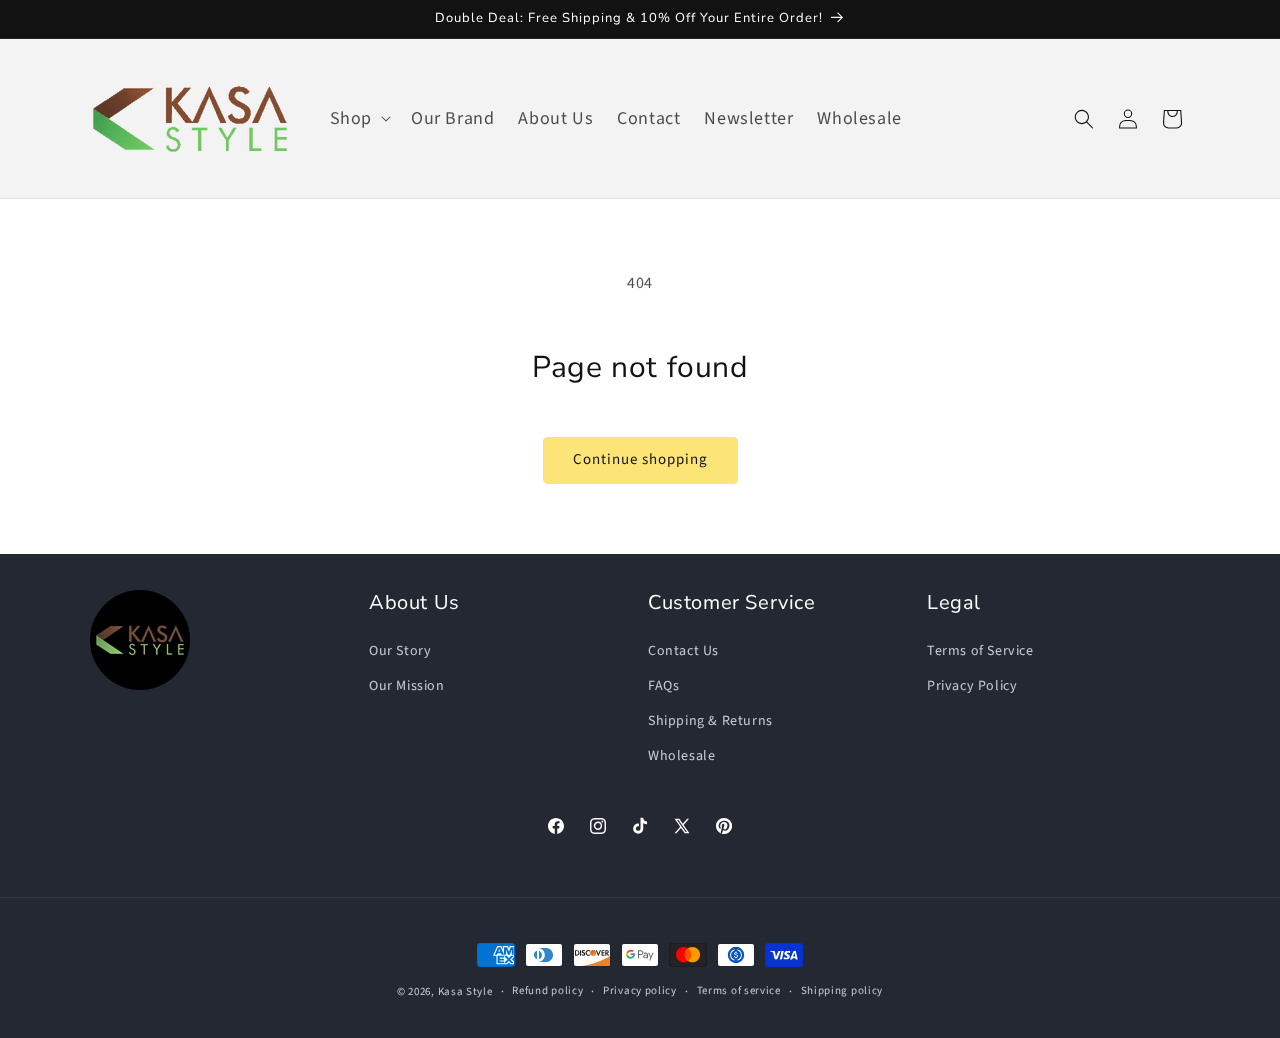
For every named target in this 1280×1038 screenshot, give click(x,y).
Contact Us (683, 651)
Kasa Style (465, 991)
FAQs (663, 686)
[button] (358, 118)
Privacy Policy (972, 686)
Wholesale (681, 756)
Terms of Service (980, 651)
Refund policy (547, 990)
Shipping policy (842, 990)
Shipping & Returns (710, 721)
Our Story (400, 651)
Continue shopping (640, 459)
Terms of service (739, 990)
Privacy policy (640, 990)
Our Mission (407, 686)
